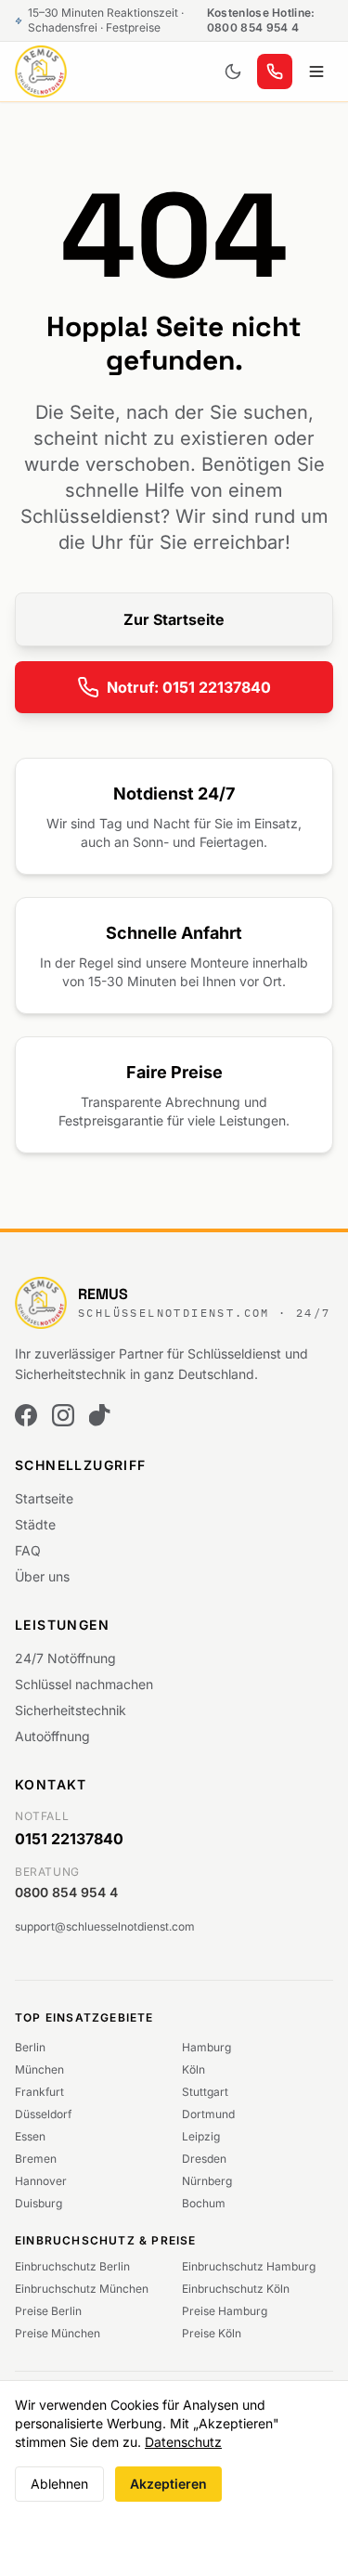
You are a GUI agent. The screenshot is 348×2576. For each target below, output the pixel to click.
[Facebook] (26, 1415)
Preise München (58, 2333)
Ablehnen (59, 2484)
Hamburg (206, 2047)
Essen (30, 2136)
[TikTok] (100, 1415)
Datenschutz (183, 2442)
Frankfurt (39, 2092)
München (39, 2069)
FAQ (28, 1550)
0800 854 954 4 (66, 1892)
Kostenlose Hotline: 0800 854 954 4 (261, 20)
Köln (193, 2069)
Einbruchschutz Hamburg (249, 2266)
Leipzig (201, 2136)
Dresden (204, 2159)
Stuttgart (205, 2092)
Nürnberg (207, 2181)
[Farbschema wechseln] (233, 72)
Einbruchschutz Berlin (72, 2266)
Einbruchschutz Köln (236, 2289)
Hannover (41, 2181)
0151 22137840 (69, 1839)
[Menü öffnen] (316, 72)
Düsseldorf (43, 2114)
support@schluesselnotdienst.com (105, 1926)
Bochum (204, 2203)
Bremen (36, 2159)
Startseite (44, 1498)
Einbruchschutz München (82, 2289)
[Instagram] (63, 1415)
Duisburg (39, 2203)
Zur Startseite (174, 619)
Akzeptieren (168, 2484)
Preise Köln (212, 2333)
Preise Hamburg (225, 2311)
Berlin (30, 2047)
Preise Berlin (48, 2311)
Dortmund (208, 2114)
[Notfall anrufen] (275, 72)
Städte (35, 1524)
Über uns (42, 1576)
